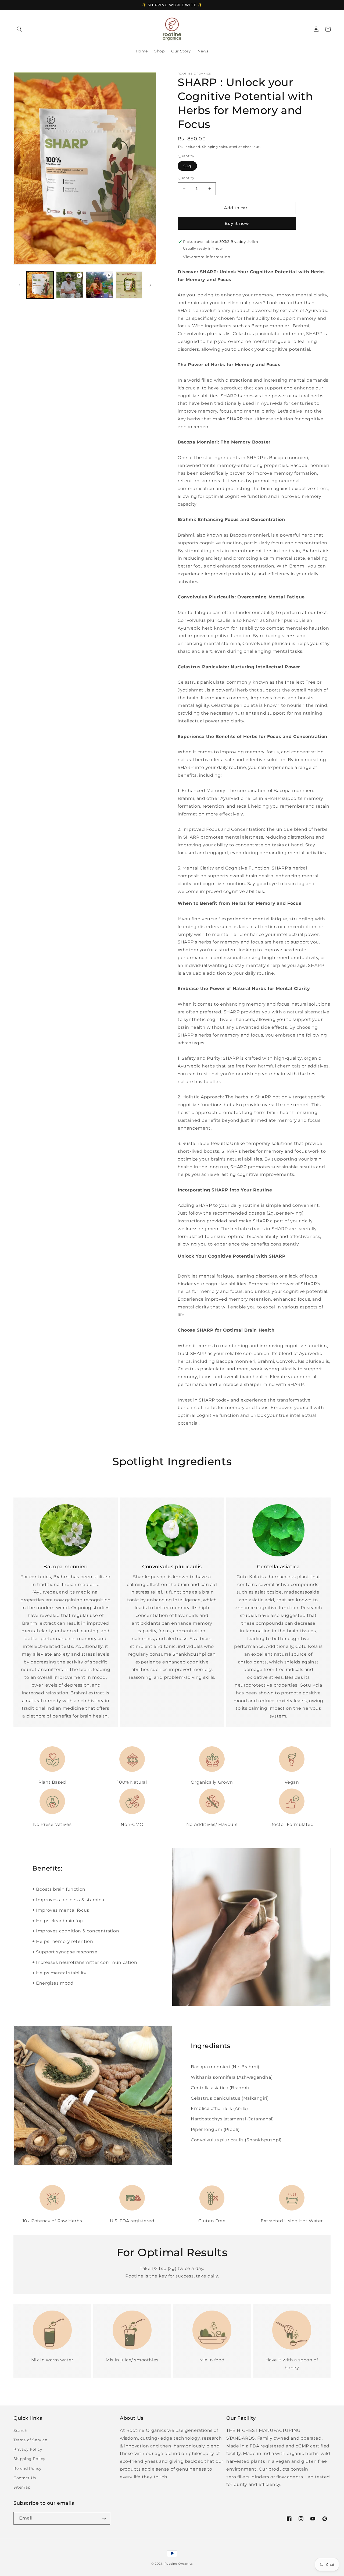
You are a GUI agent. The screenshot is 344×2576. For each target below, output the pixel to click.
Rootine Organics (179, 2564)
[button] (19, 29)
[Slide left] (19, 285)
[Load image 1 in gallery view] (40, 285)
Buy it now (237, 223)
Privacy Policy (28, 2449)
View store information (207, 257)
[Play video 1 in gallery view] (70, 285)
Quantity (186, 178)
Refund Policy (28, 2468)
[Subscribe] (104, 2518)
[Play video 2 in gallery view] (99, 285)
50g (187, 166)
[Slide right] (150, 285)
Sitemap (22, 2487)
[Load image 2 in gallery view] (129, 285)
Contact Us (25, 2478)
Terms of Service (30, 2440)
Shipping (210, 147)
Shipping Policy (29, 2459)
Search (20, 2430)
